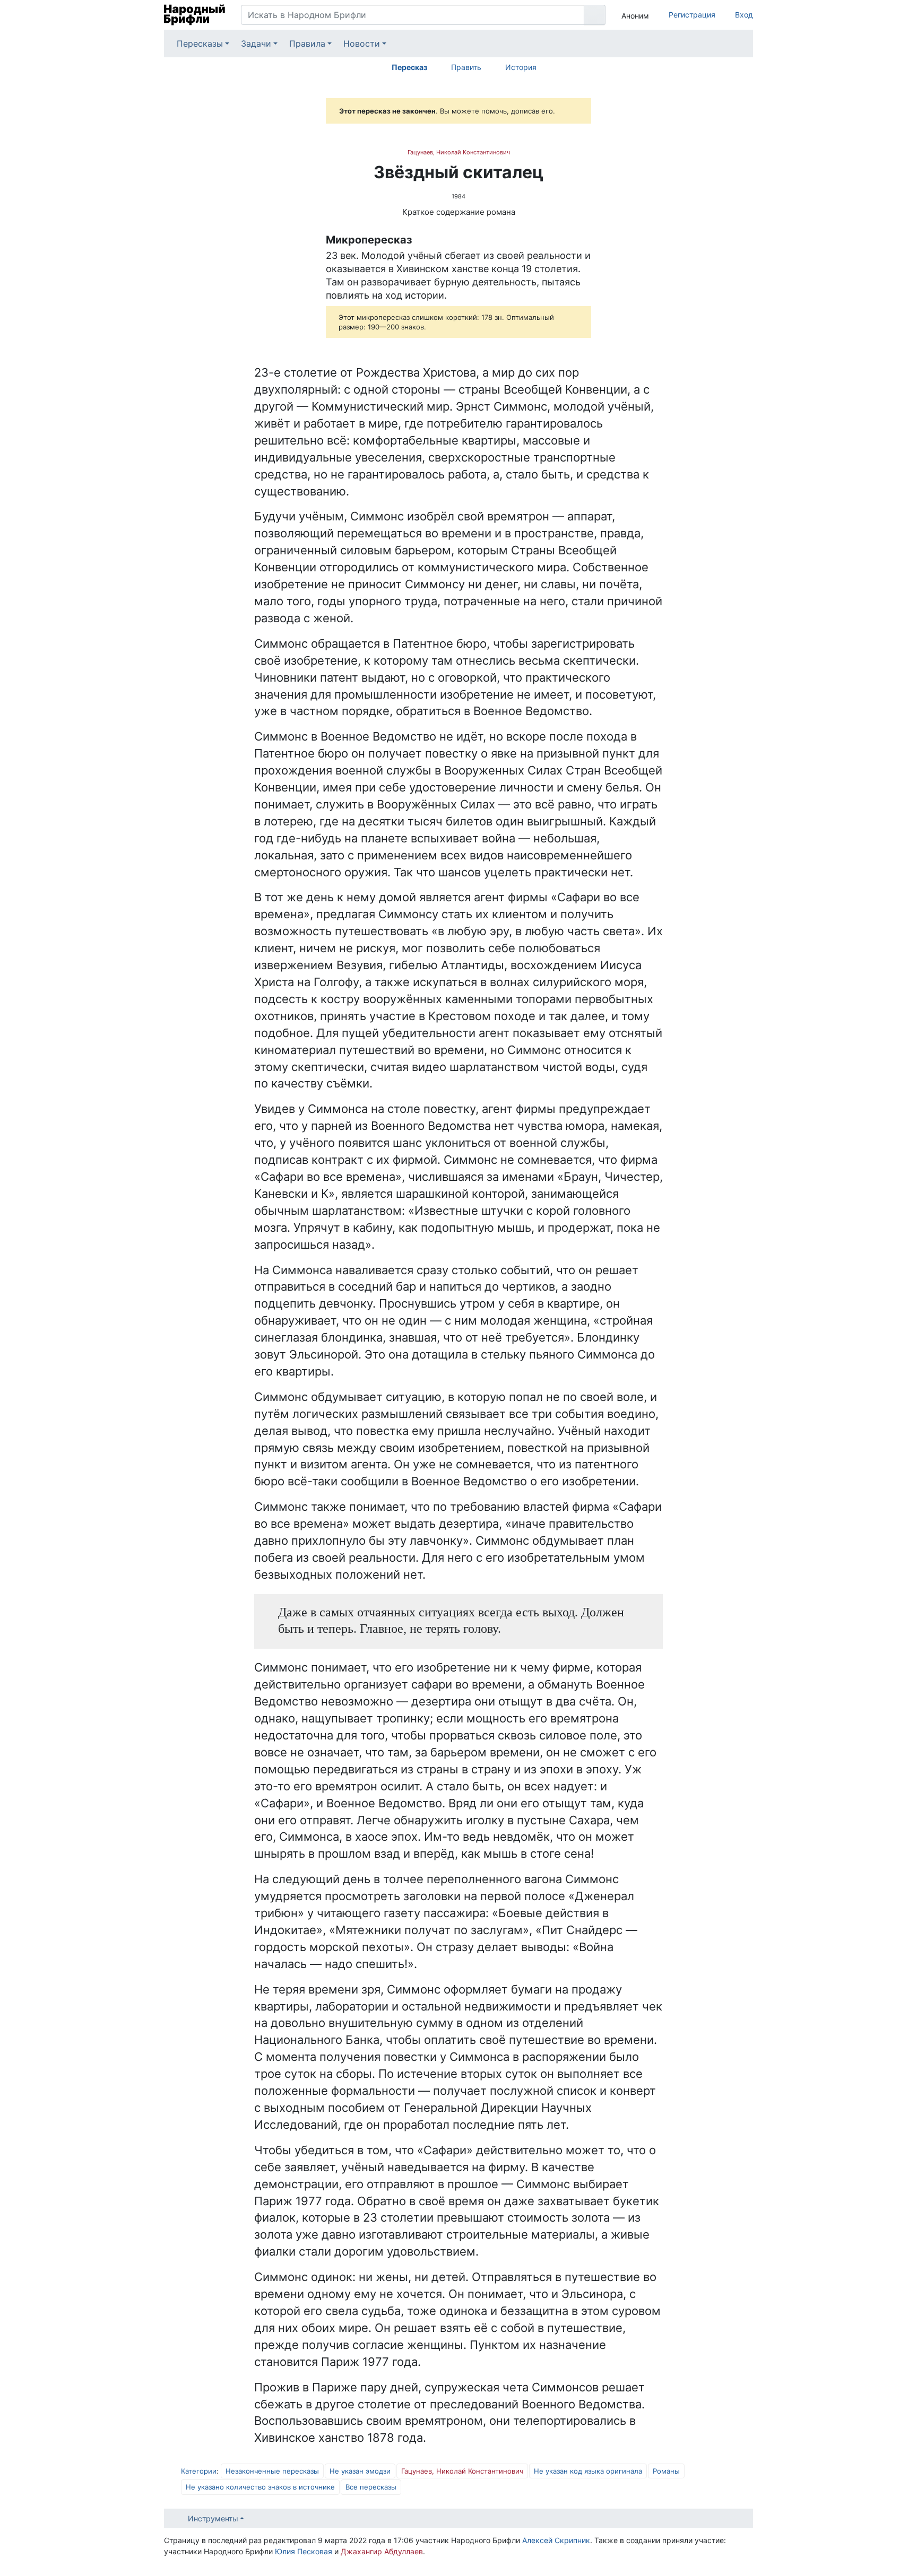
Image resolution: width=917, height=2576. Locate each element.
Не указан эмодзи (360, 2471)
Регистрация (692, 15)
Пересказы (200, 43)
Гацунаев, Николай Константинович (459, 152)
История (521, 67)
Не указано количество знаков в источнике (260, 2487)
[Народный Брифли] (194, 15)
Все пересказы (371, 2487)
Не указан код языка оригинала (588, 2471)
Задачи (256, 43)
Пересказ (409, 67)
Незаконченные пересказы (272, 2471)
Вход (744, 15)
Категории (199, 2471)
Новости (362, 43)
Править (466, 67)
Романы (666, 2471)
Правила (307, 43)
